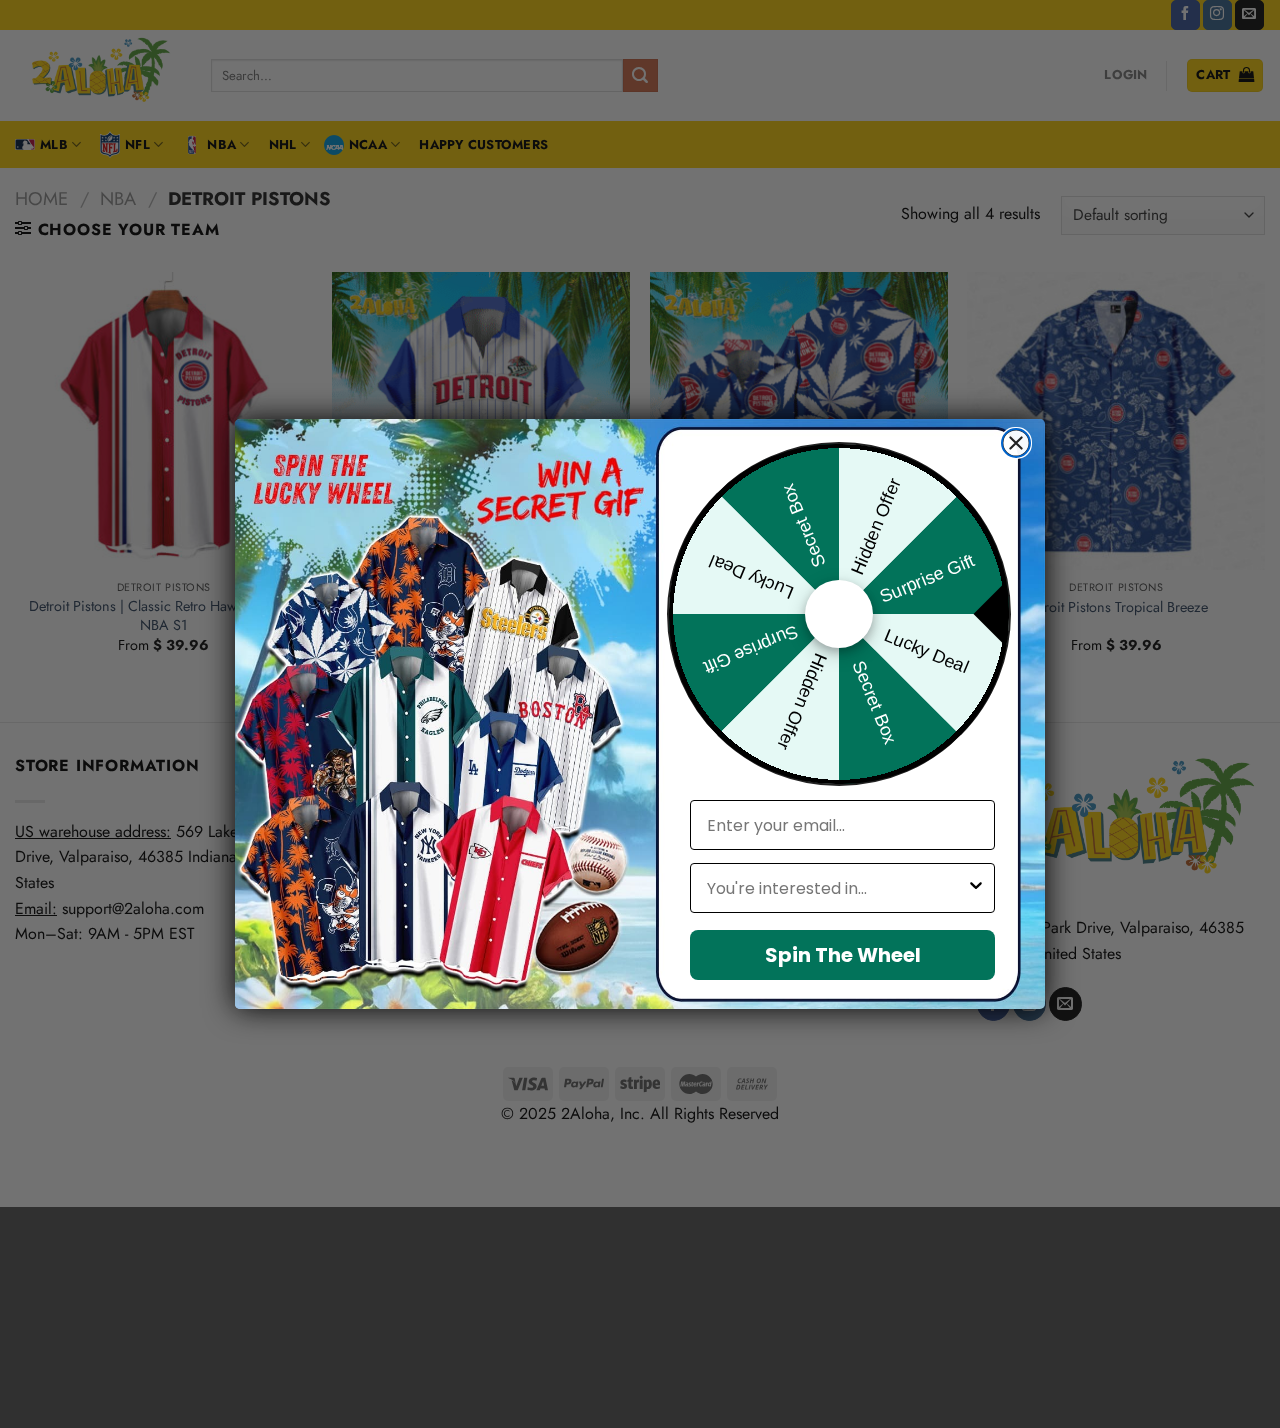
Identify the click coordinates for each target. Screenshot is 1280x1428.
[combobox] (836, 888)
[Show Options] (976, 888)
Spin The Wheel (843, 955)
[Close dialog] (1016, 443)
